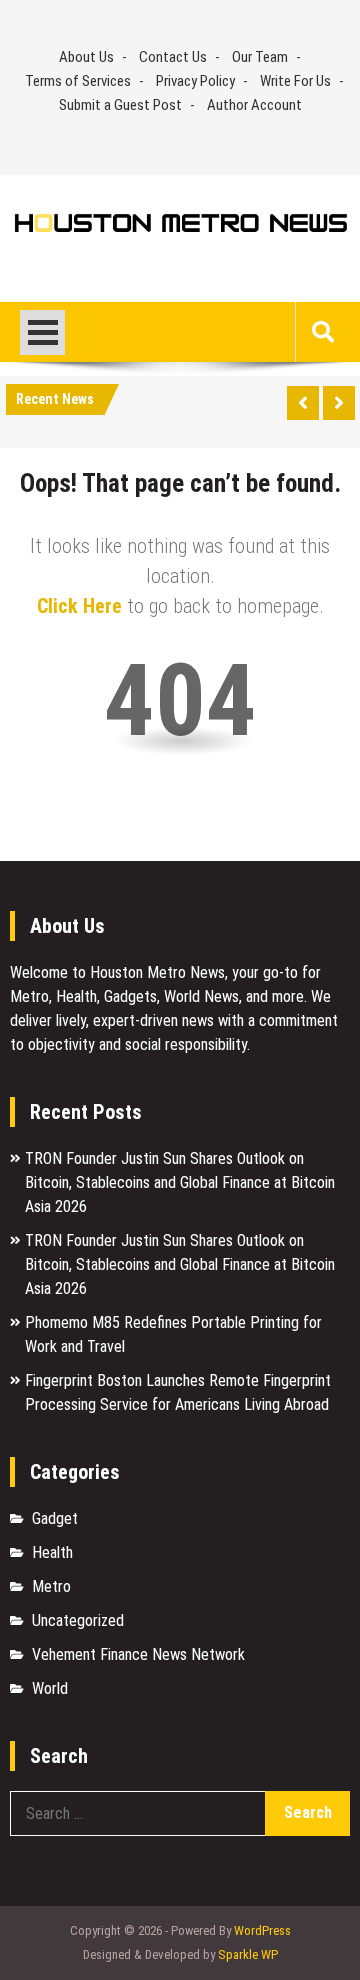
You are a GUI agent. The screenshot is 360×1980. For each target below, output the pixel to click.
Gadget (55, 1518)
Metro (51, 1586)
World (50, 1688)
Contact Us (173, 57)
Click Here (79, 606)
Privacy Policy (195, 81)
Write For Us (295, 81)
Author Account (254, 105)
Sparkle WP (248, 1954)
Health (52, 1552)
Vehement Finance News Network (138, 1654)
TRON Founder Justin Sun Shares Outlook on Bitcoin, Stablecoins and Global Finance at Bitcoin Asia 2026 (180, 1182)
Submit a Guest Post (120, 105)
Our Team (260, 57)
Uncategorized (78, 1620)
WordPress (262, 1930)
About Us (86, 57)
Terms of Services (78, 81)
